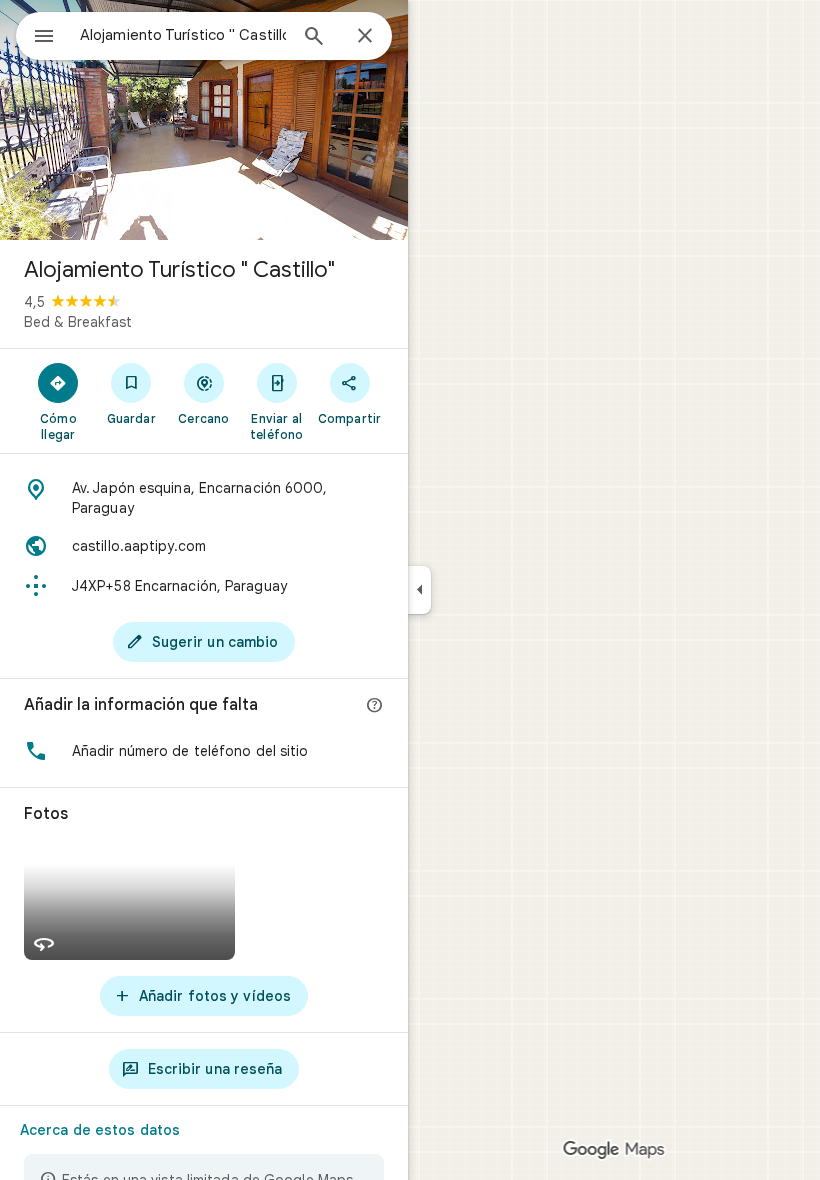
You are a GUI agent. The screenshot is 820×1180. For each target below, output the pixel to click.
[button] (204, 751)
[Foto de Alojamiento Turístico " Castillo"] (204, 120)
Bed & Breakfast (78, 322)
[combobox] (183, 35)
